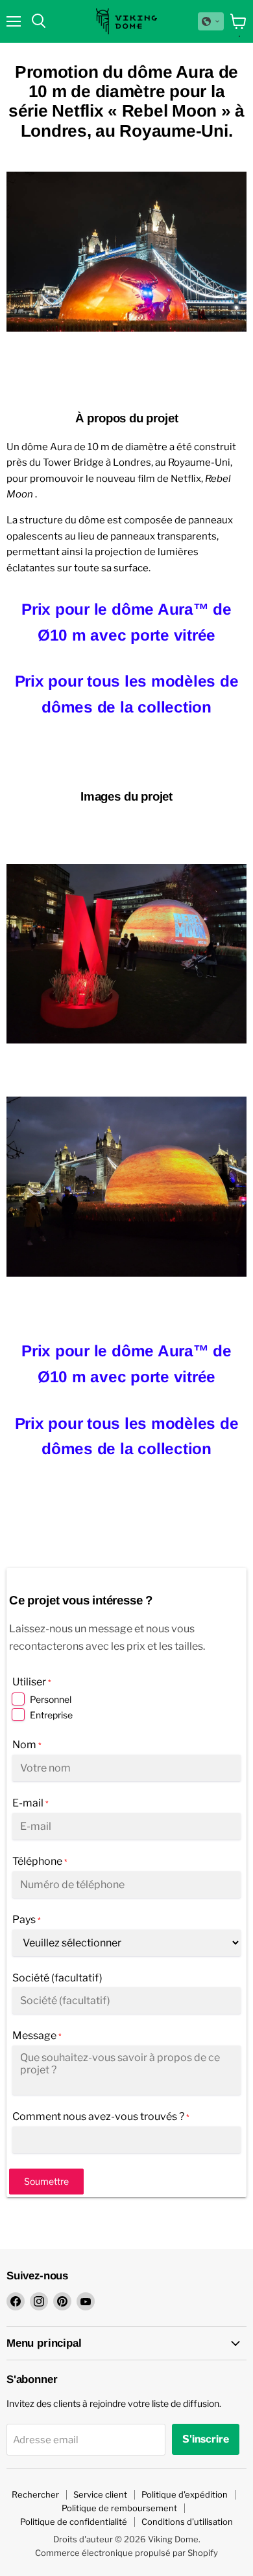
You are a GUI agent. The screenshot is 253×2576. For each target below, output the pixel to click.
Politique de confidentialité (74, 2522)
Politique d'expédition (185, 2494)
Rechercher (35, 2494)
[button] (211, 21)
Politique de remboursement (119, 2508)
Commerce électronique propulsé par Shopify (126, 2553)
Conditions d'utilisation (187, 2522)
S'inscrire (206, 2439)
